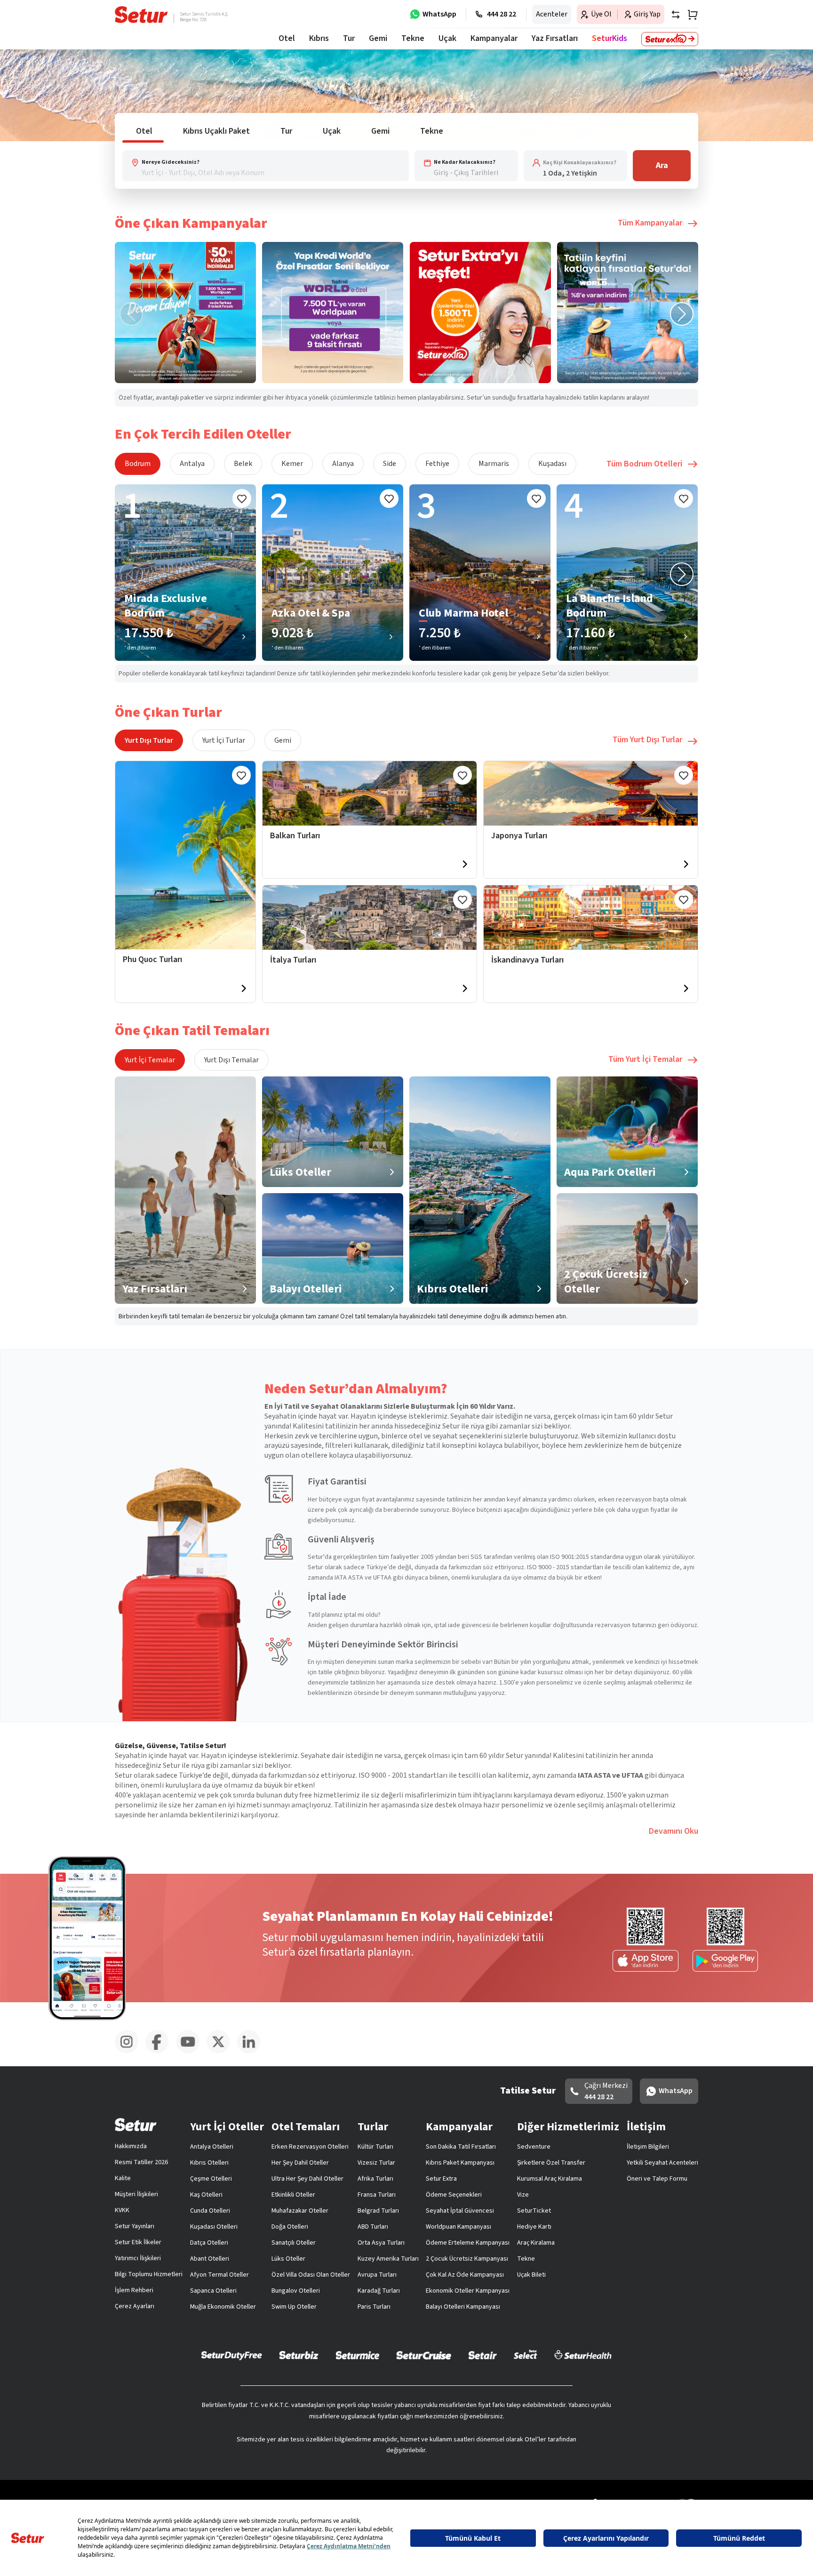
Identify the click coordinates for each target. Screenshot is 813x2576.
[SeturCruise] (424, 2355)
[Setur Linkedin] (252, 2052)
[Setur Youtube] (191, 2052)
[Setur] (141, 15)
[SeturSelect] (526, 2355)
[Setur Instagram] (130, 2052)
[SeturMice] (357, 2355)
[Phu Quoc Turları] (185, 855)
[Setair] (482, 2355)
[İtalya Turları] (370, 918)
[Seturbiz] (299, 2355)
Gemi (283, 740)
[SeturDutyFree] (232, 2355)
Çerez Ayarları (135, 2306)
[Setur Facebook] (161, 2052)
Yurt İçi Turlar (224, 740)
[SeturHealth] (583, 2355)
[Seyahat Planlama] (690, 15)
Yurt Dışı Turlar (149, 740)
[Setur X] (222, 2052)
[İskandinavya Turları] (591, 918)
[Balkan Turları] (370, 793)
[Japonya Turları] (591, 793)
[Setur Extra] (670, 39)
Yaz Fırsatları (555, 38)
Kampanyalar (494, 38)
